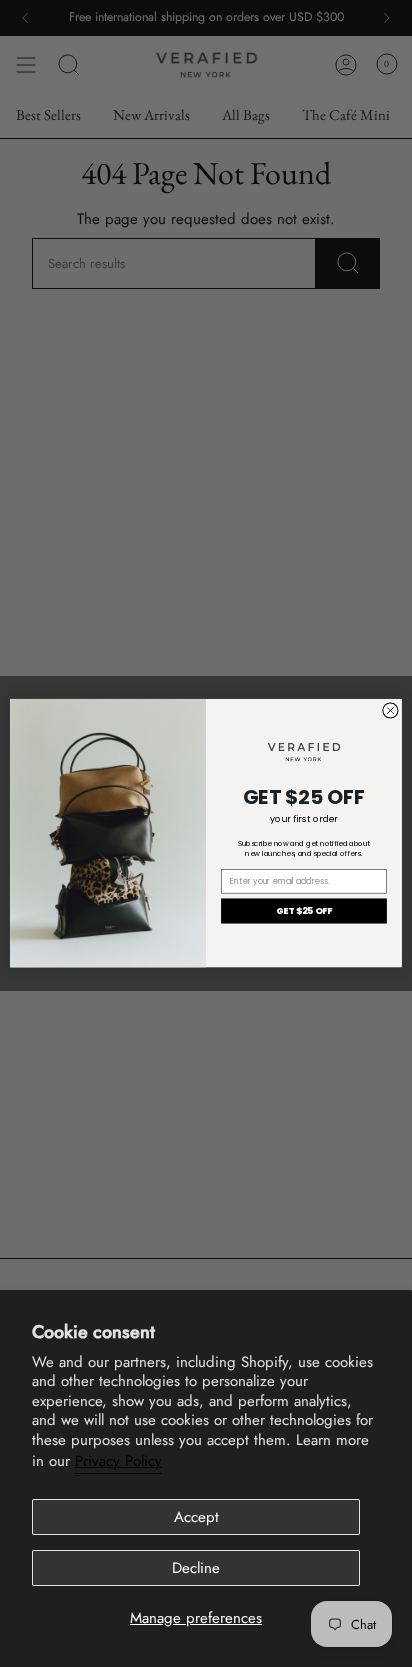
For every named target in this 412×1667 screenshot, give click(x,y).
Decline (196, 1568)
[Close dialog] (390, 710)
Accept (196, 1517)
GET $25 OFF (304, 911)
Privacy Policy (118, 1461)
